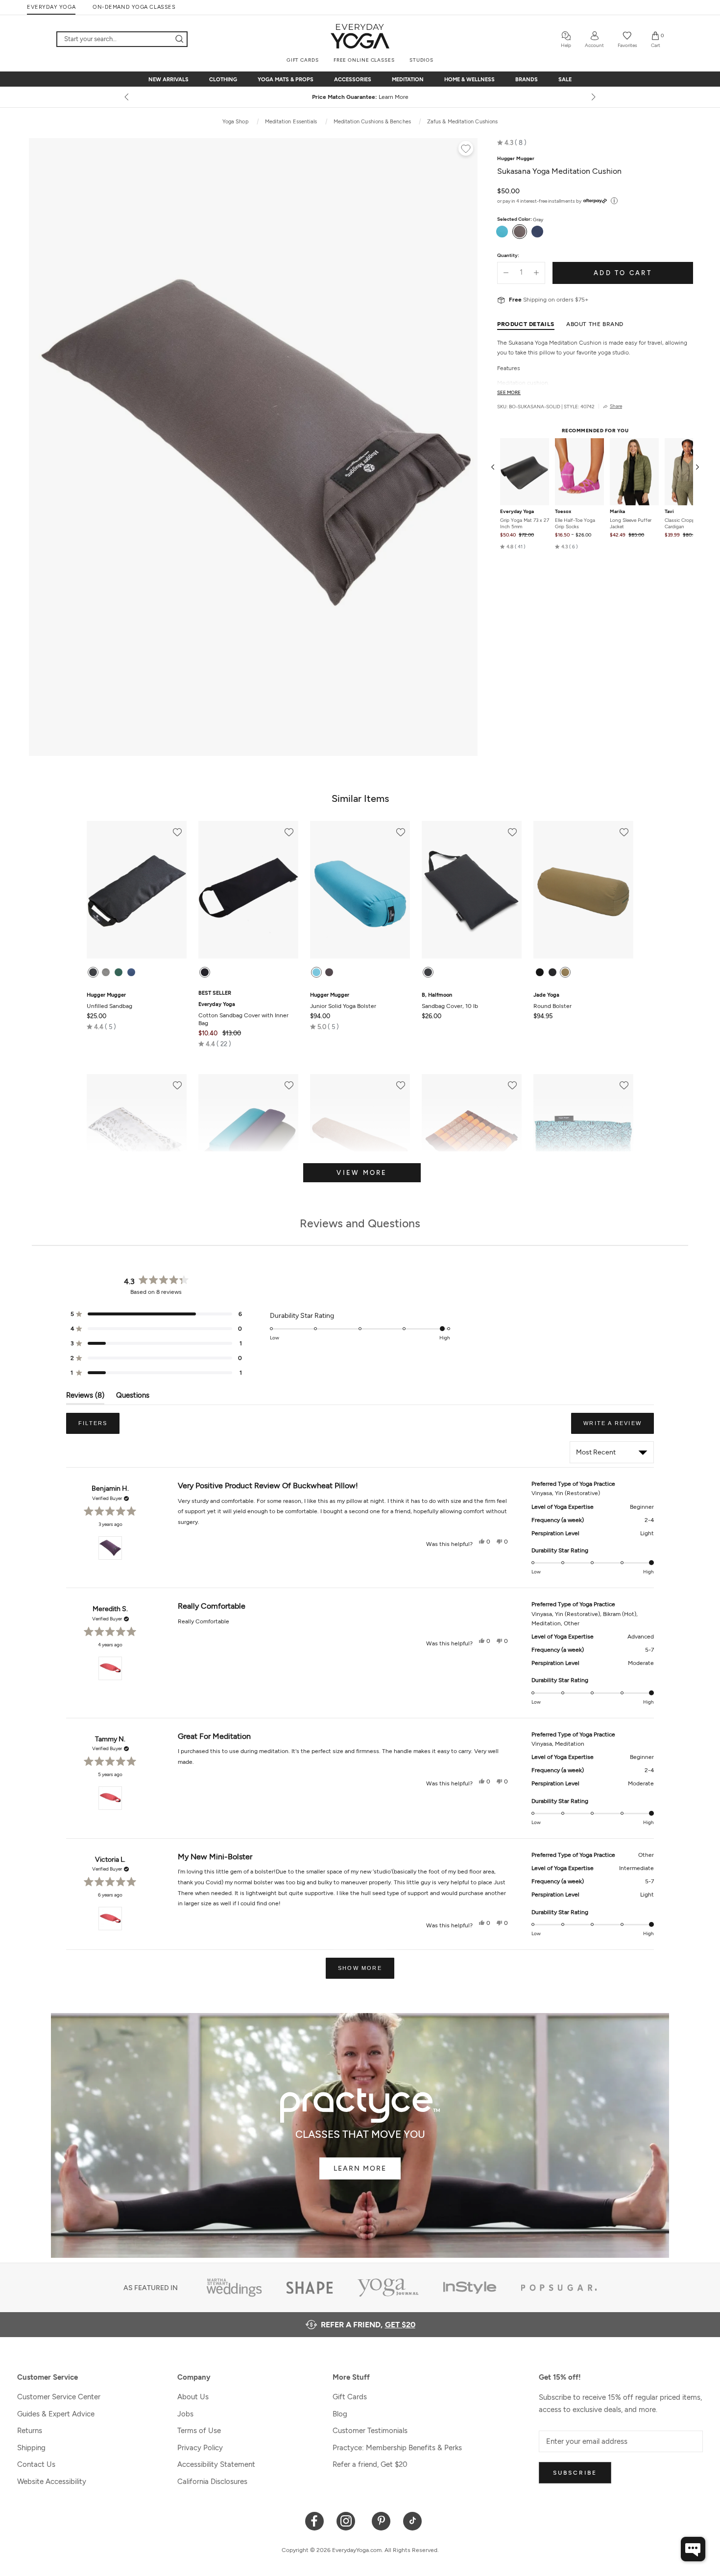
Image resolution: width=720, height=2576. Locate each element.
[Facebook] (315, 2520)
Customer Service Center (59, 2397)
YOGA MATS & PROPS (286, 80)
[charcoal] (428, 972)
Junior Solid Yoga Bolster (343, 1001)
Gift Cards (350, 2397)
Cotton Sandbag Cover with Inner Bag (243, 1014)
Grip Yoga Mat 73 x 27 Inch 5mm (525, 523)
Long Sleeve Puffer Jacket (631, 523)
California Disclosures (212, 2482)
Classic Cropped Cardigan (683, 523)
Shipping (31, 2448)
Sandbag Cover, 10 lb (450, 1001)
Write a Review (619, 1427)
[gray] (106, 972)
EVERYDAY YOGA (51, 7)
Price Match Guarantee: (360, 97)
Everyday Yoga (517, 512)
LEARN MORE (360, 2168)
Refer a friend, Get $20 (370, 2464)
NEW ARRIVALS (168, 80)
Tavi (669, 512)
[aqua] (316, 972)
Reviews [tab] (85, 1397)
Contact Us (36, 2464)
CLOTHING (223, 80)
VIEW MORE (362, 1173)
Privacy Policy (200, 2448)
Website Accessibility (52, 2482)
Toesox (563, 512)
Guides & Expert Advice (56, 2414)
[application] (693, 2549)
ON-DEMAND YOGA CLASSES (134, 7)
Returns (30, 2431)
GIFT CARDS (303, 60)
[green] (119, 972)
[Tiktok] (413, 2520)
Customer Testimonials (370, 2431)
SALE (565, 80)
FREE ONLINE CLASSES (364, 60)
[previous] (127, 97)
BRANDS (527, 80)
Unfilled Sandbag (109, 1001)
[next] (593, 97)
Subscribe (575, 2473)
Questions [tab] (133, 1397)
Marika (617, 512)
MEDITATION (408, 80)
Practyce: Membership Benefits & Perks (397, 2448)
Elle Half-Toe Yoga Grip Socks (575, 523)
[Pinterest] (381, 2520)
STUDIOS (421, 60)
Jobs (185, 2414)
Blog (340, 2414)
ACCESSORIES (353, 80)
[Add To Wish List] (466, 150)
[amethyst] (540, 972)
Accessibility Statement (216, 2464)
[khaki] (565, 972)
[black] (93, 972)
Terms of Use (199, 2431)
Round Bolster (552, 1001)
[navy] (131, 972)
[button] (512, 142)
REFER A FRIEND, (368, 2325)
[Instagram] (348, 2520)
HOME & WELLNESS (469, 80)
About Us (193, 2397)
